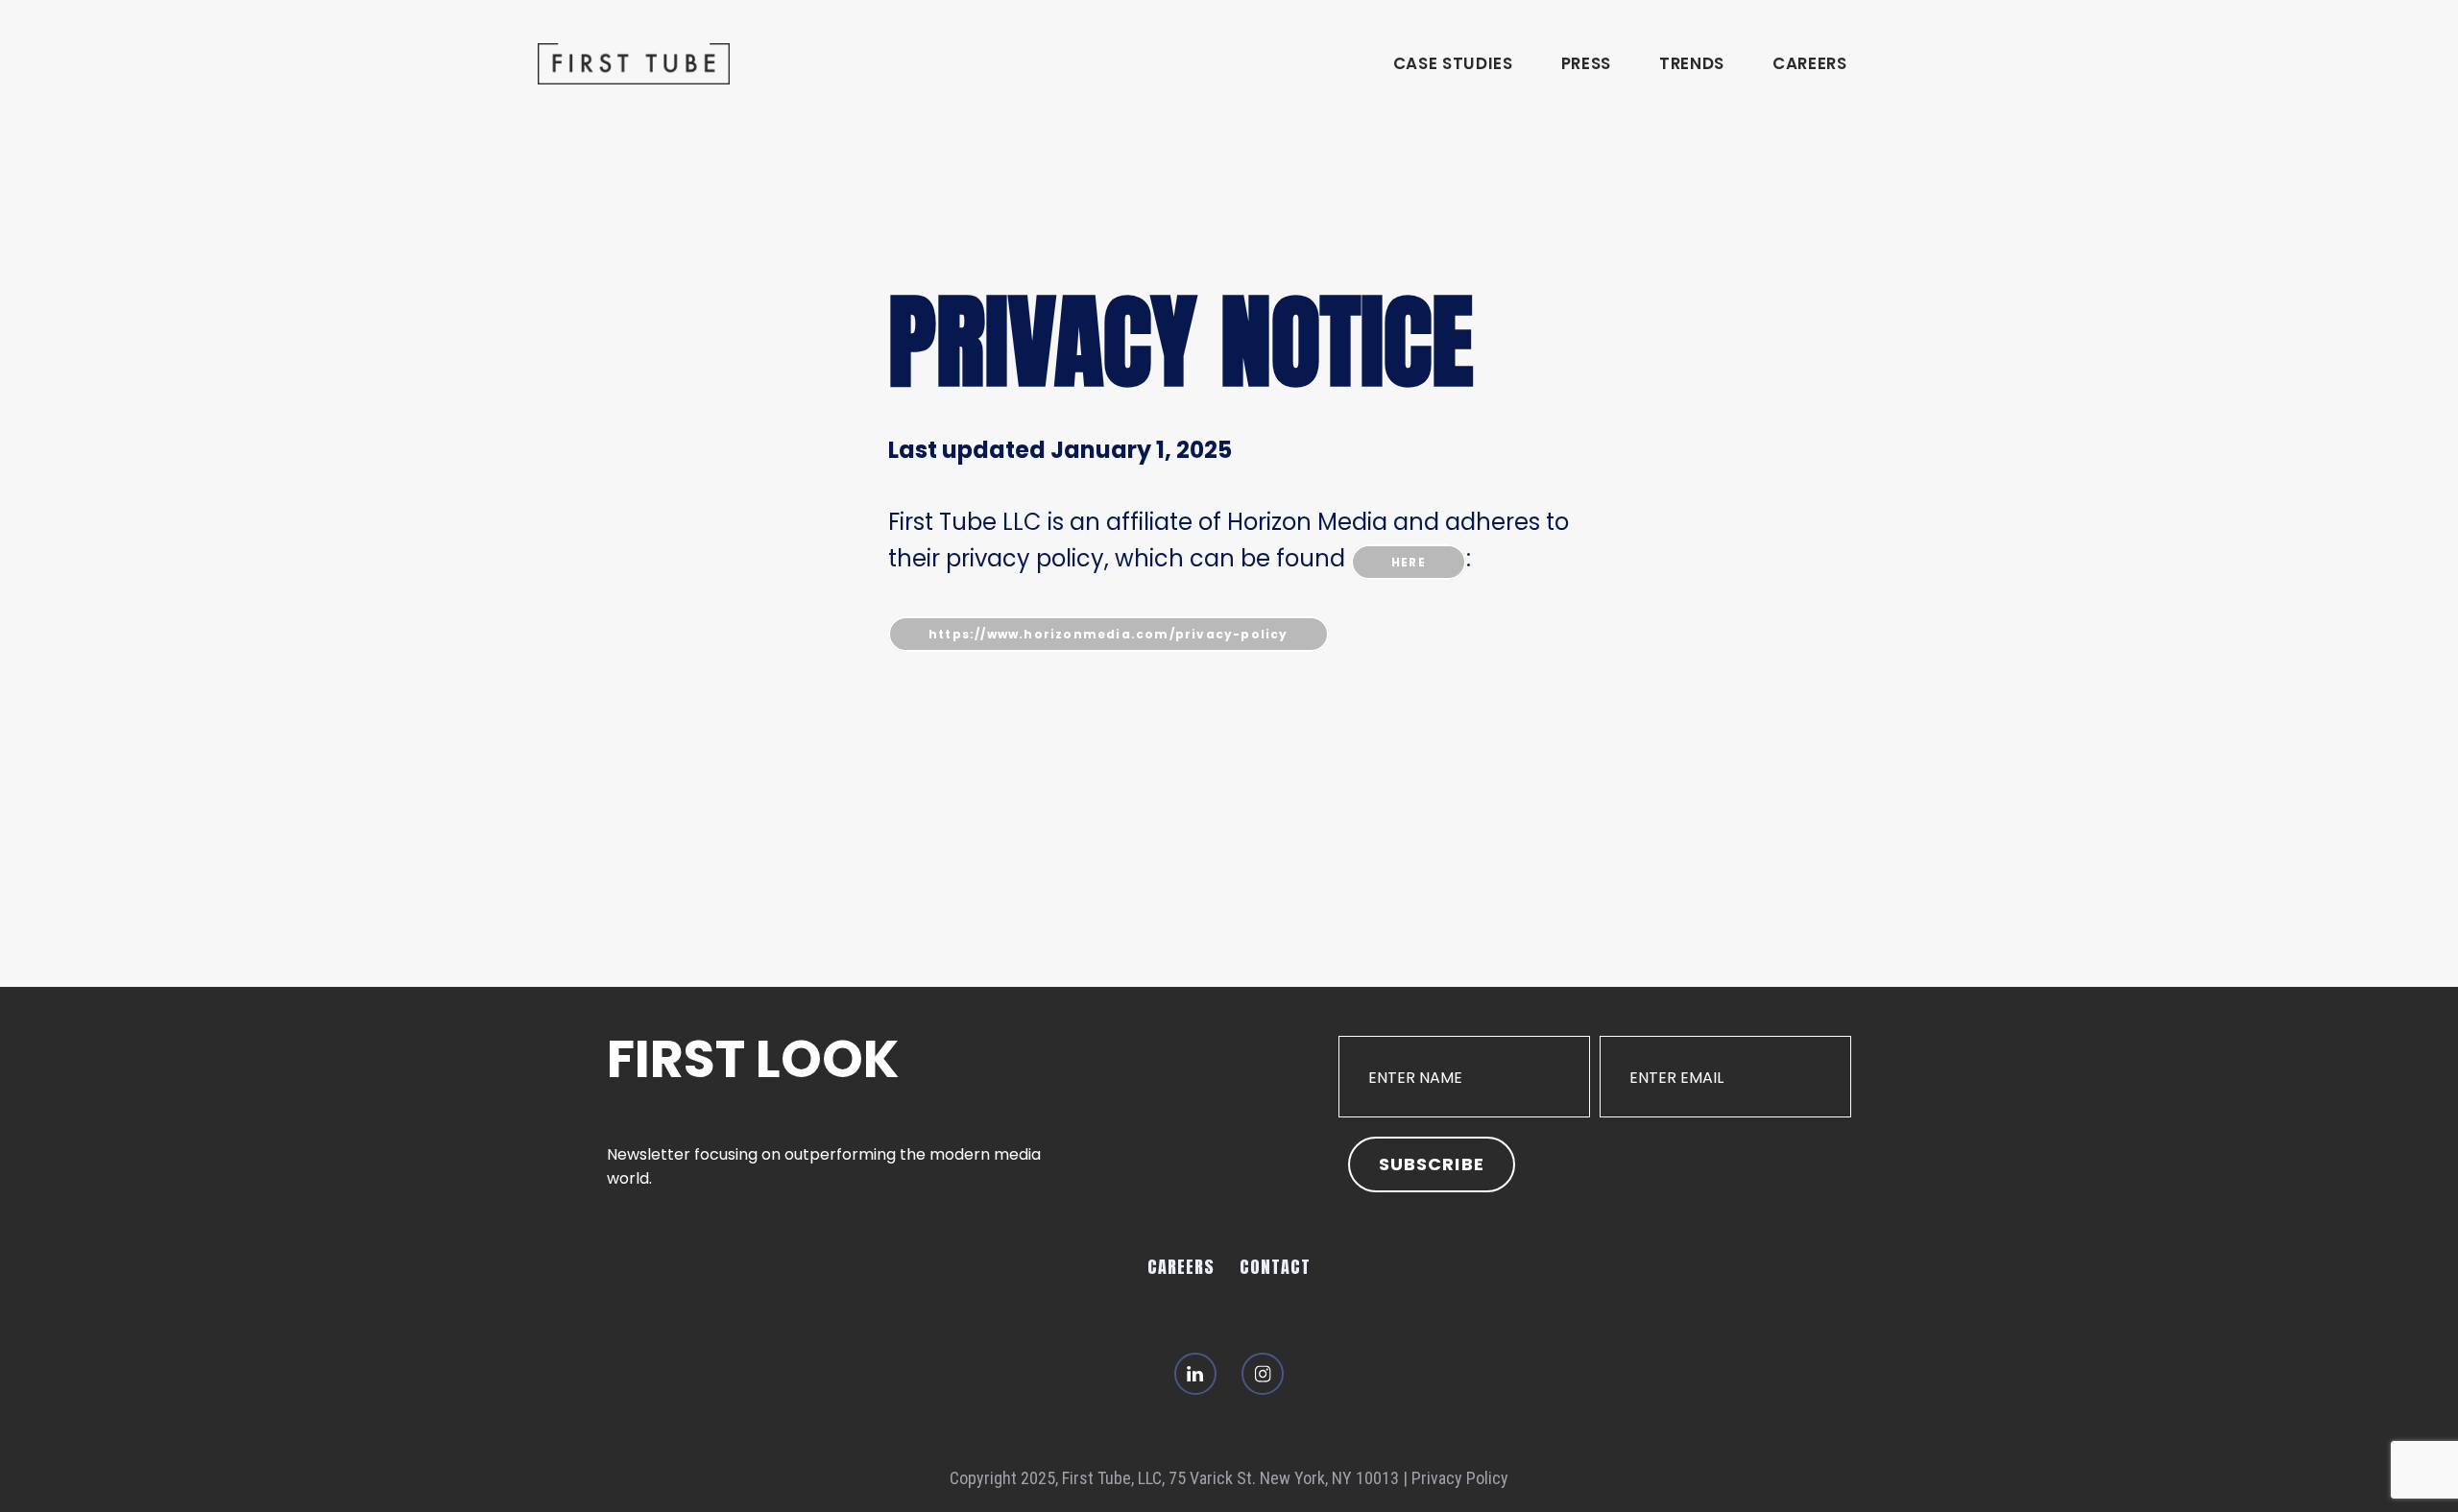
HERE (1409, 562)
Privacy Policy (1460, 1478)
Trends (1692, 63)
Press (1586, 63)
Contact (1276, 1267)
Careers (1810, 63)
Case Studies (1453, 63)
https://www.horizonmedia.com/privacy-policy (1109, 634)
